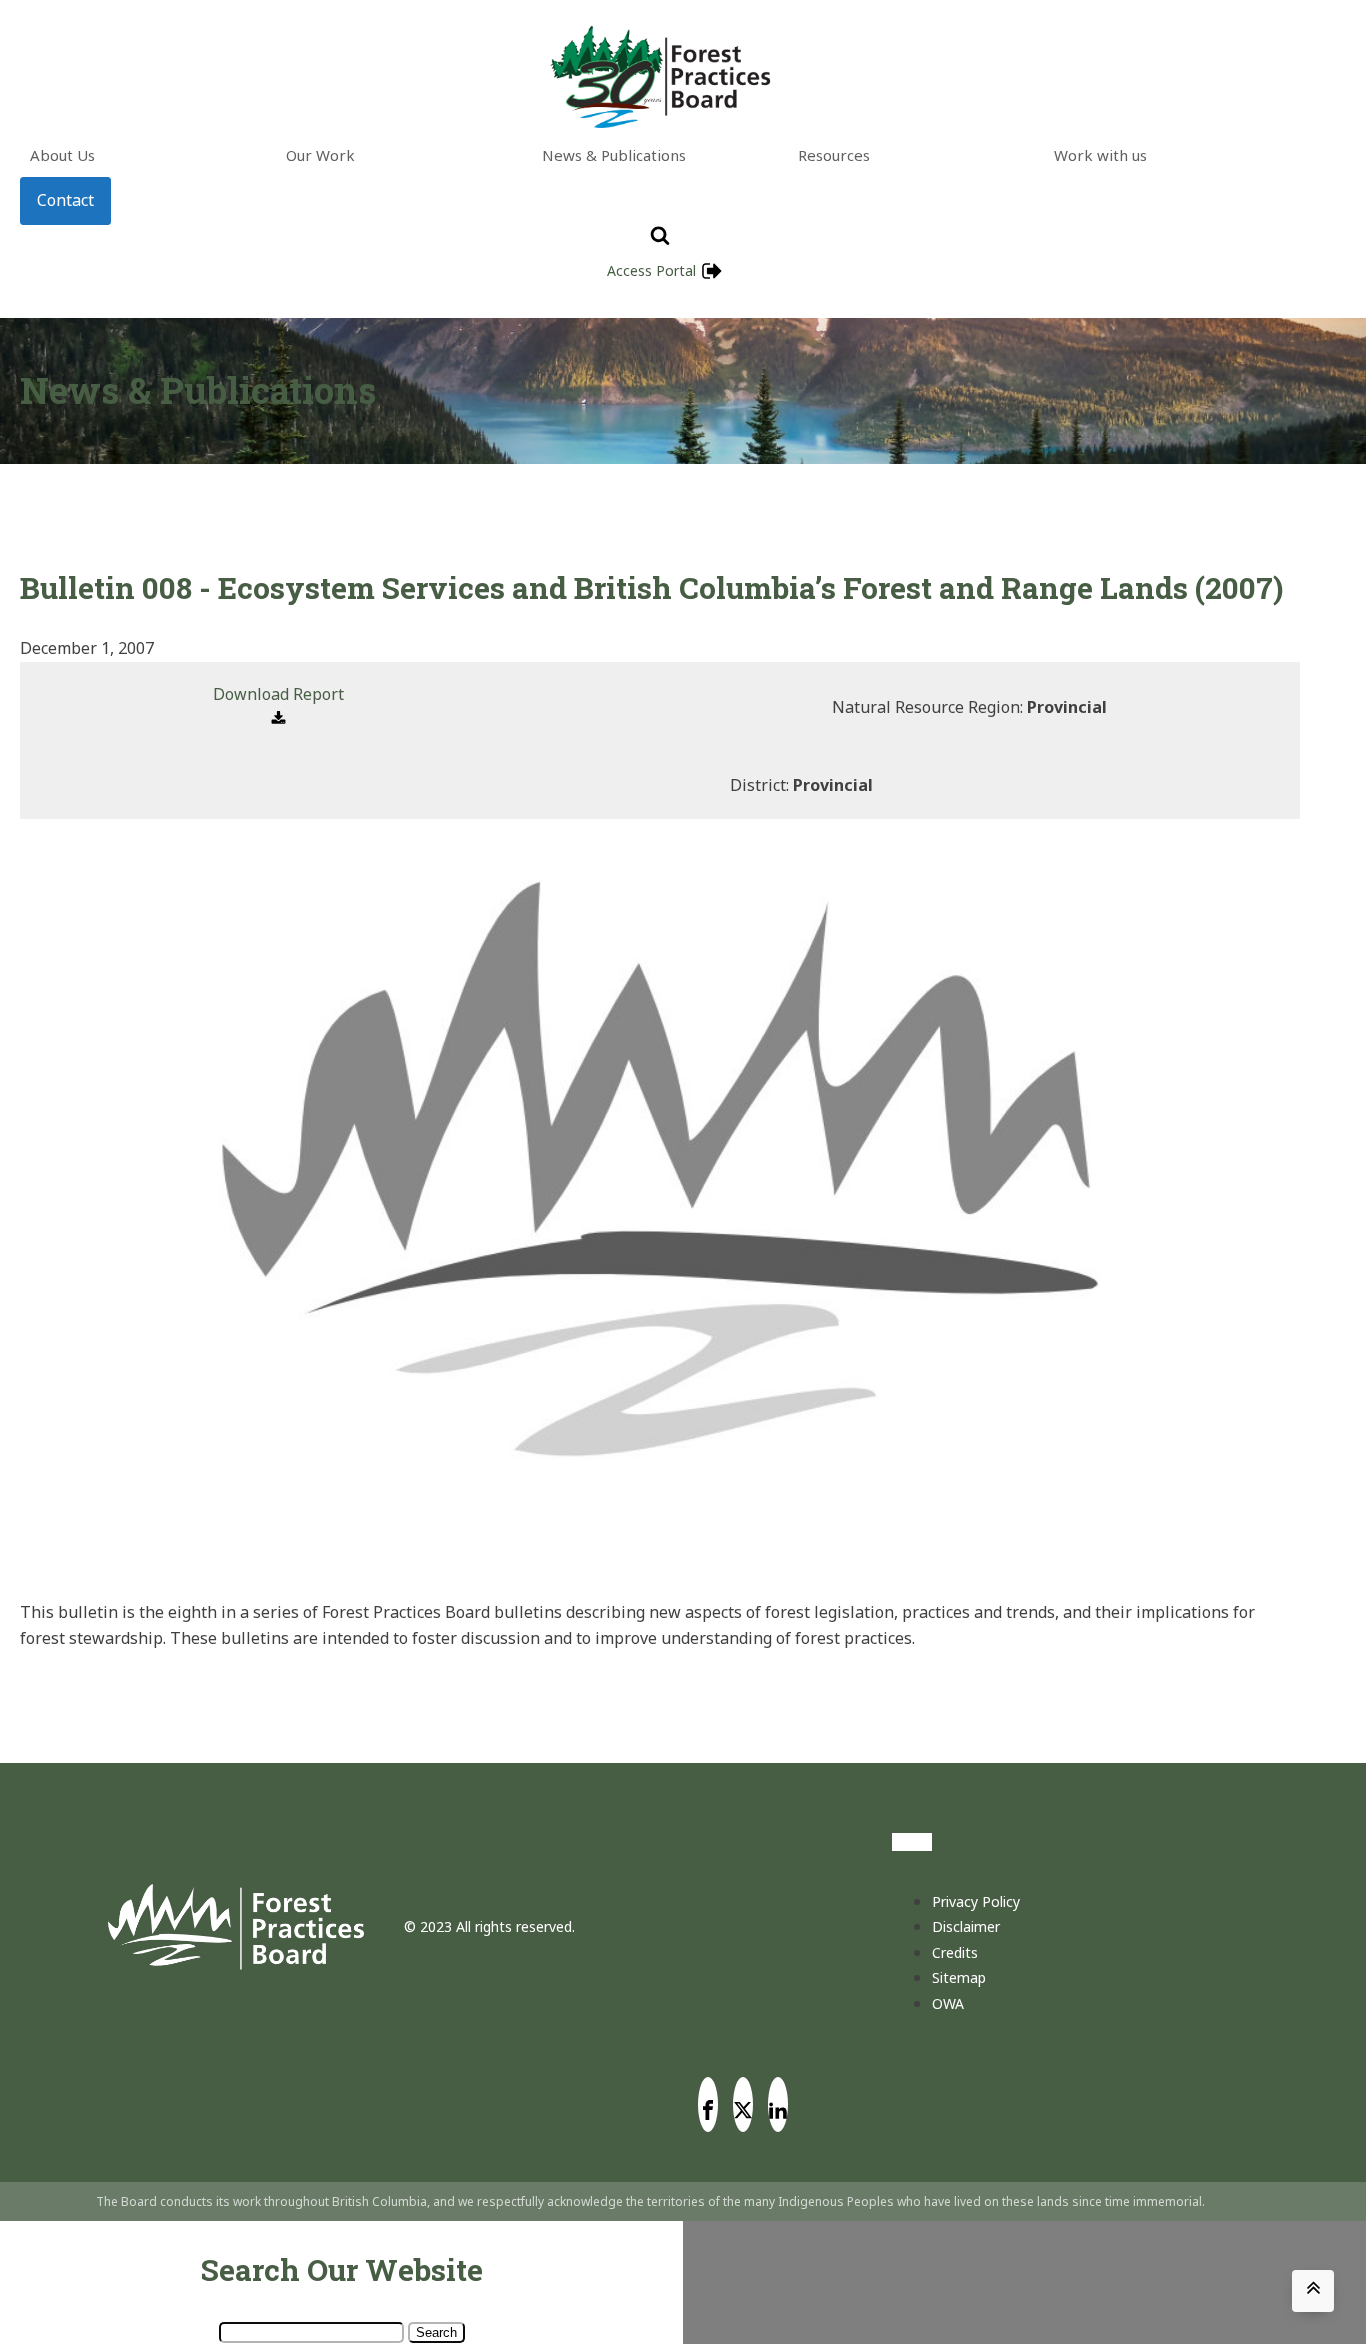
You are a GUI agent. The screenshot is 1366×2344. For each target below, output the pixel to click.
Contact (65, 200)
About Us (62, 155)
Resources (834, 155)
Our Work (320, 155)
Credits (955, 1952)
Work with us (1100, 155)
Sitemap (959, 1977)
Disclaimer (966, 1926)
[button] (278, 707)
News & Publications (614, 155)
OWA (948, 2003)
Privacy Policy (976, 1901)
